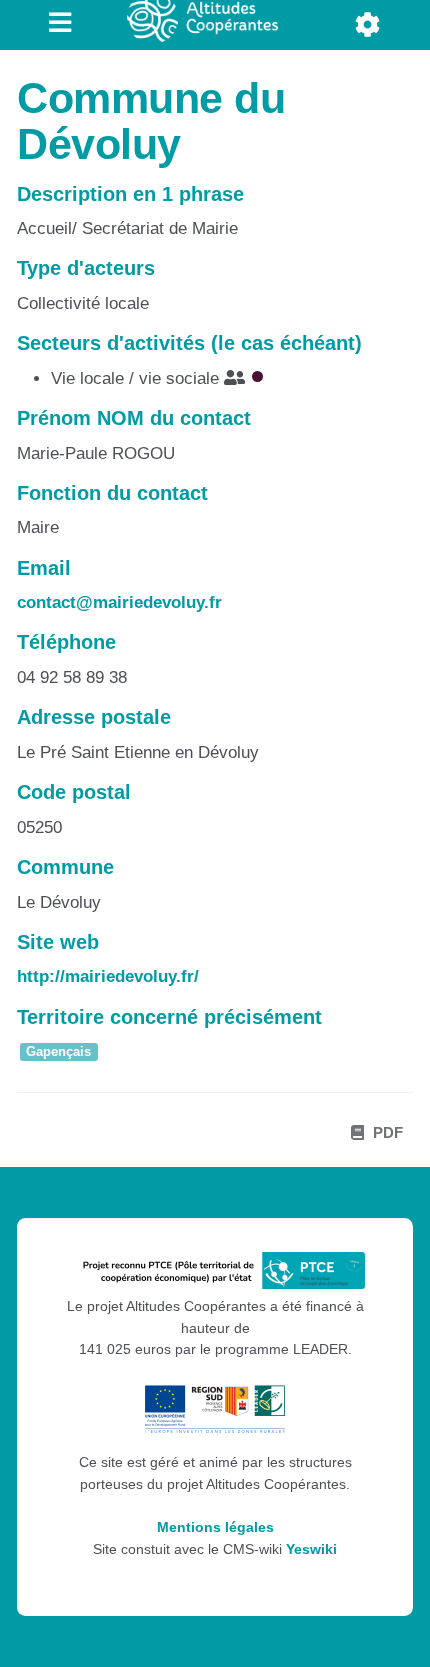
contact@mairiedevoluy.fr (119, 602)
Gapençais (58, 1051)
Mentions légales (215, 1527)
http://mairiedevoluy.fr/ (108, 976)
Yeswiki (311, 1549)
